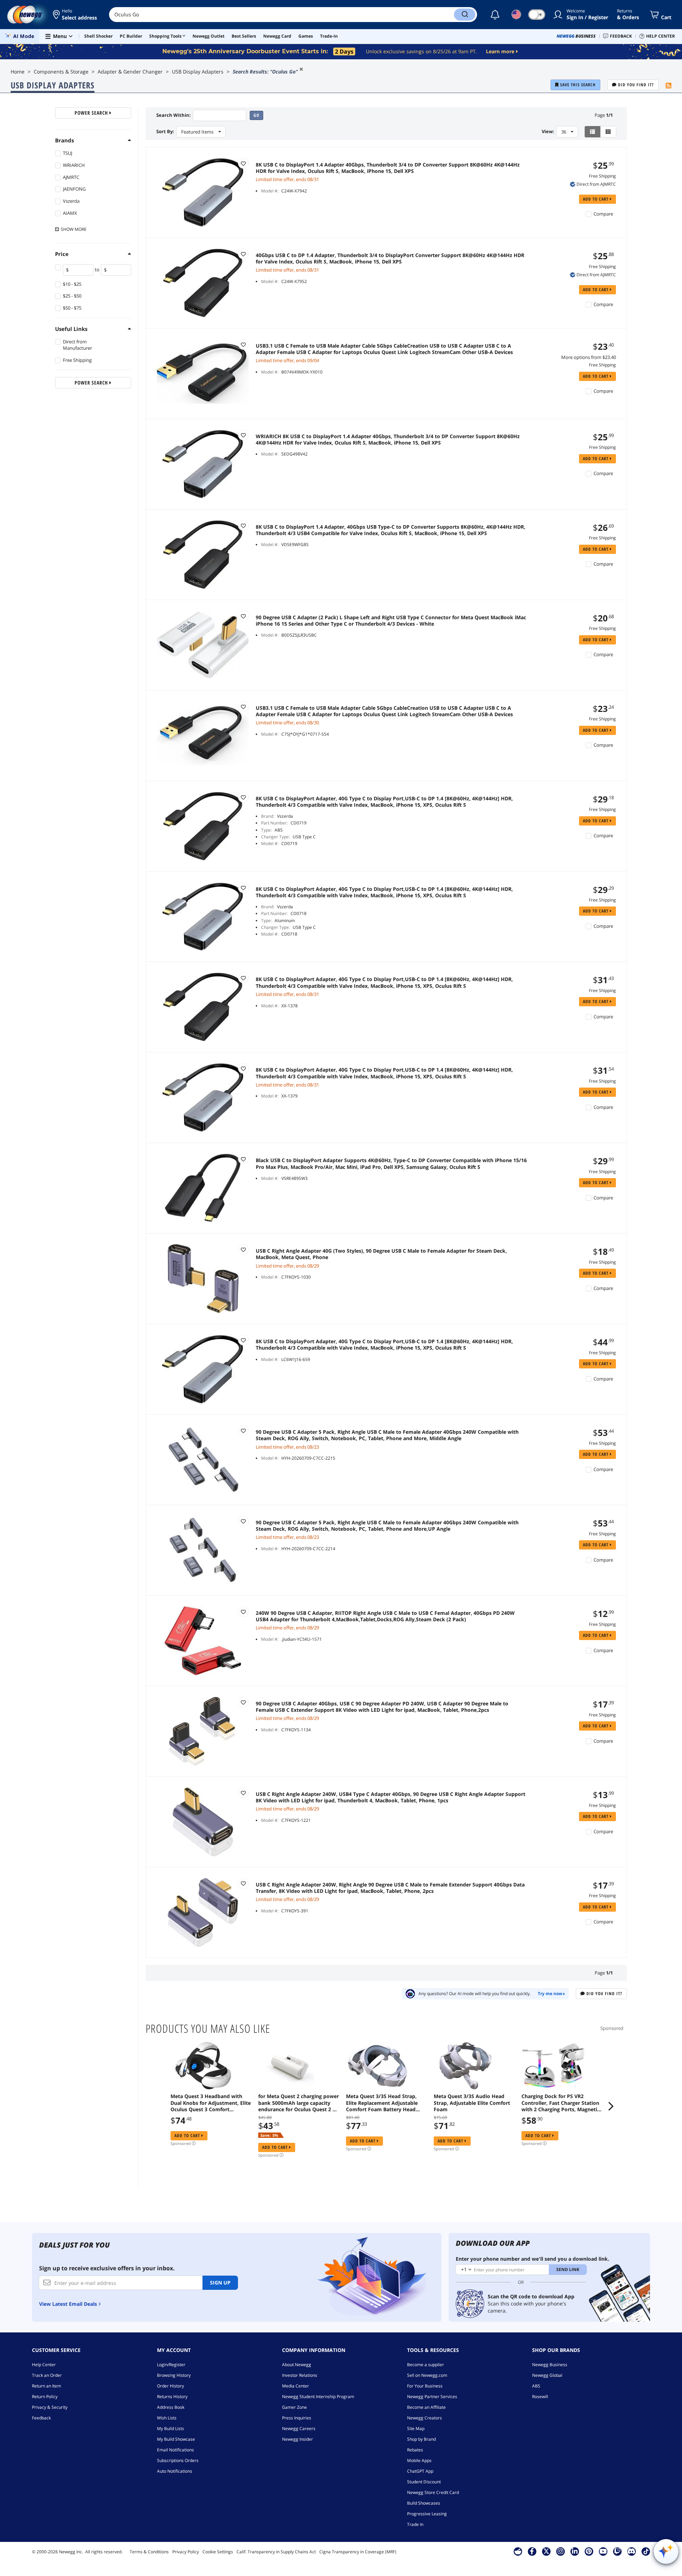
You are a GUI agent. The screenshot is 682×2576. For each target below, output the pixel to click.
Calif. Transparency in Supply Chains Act (276, 2552)
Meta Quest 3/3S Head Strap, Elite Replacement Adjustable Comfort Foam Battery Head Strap (382, 2103)
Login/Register (171, 2365)
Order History (170, 2386)
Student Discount (424, 2482)
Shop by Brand (421, 2439)
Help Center (44, 2365)
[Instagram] (561, 2551)
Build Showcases (424, 2503)
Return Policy (45, 2397)
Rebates (415, 2450)
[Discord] (631, 2551)
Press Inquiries (297, 2418)
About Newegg (297, 2365)
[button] (75, 15)
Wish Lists (167, 2418)
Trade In (415, 2524)
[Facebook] (532, 2551)
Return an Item (47, 2386)
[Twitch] (617, 2551)
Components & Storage (61, 72)
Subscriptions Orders (178, 2460)
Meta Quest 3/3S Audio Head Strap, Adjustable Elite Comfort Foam (472, 2103)
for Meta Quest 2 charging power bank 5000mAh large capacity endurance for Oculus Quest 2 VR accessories (299, 2103)
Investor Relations (300, 2375)
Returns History (172, 2397)
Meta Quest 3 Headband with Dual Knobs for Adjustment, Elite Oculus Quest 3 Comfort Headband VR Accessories (211, 2103)
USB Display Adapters (198, 72)
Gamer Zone (294, 2407)
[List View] (593, 132)
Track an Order (47, 2375)
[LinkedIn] (575, 2551)
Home (18, 72)
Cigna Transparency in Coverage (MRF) (358, 2552)
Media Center (296, 2386)
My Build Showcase (176, 2439)
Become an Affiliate (426, 2407)
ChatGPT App (420, 2471)
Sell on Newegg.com (427, 2375)
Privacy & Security (50, 2407)
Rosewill (540, 2397)
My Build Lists (170, 2428)
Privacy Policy (186, 2552)
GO (256, 115)
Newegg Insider (297, 2439)
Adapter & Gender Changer (130, 72)
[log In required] (243, 163)
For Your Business (425, 2386)
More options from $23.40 (589, 357)
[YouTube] (603, 2551)
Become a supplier (426, 2365)
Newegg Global (547, 2375)
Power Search (92, 113)
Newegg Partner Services (432, 2397)
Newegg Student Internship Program (318, 2397)
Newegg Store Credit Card (433, 2492)
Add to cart (596, 199)
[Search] (465, 15)
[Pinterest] (589, 2551)
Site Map (416, 2428)
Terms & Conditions (149, 2552)
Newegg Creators (424, 2418)
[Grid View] (608, 132)
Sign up (220, 2283)
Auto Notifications (175, 2471)
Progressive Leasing (427, 2514)
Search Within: (174, 115)
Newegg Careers (299, 2428)
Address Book (171, 2407)
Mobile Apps (419, 2460)
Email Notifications (175, 2450)
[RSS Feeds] (669, 86)
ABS (536, 2386)
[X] (546, 2551)
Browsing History (174, 2375)
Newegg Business (550, 2365)
